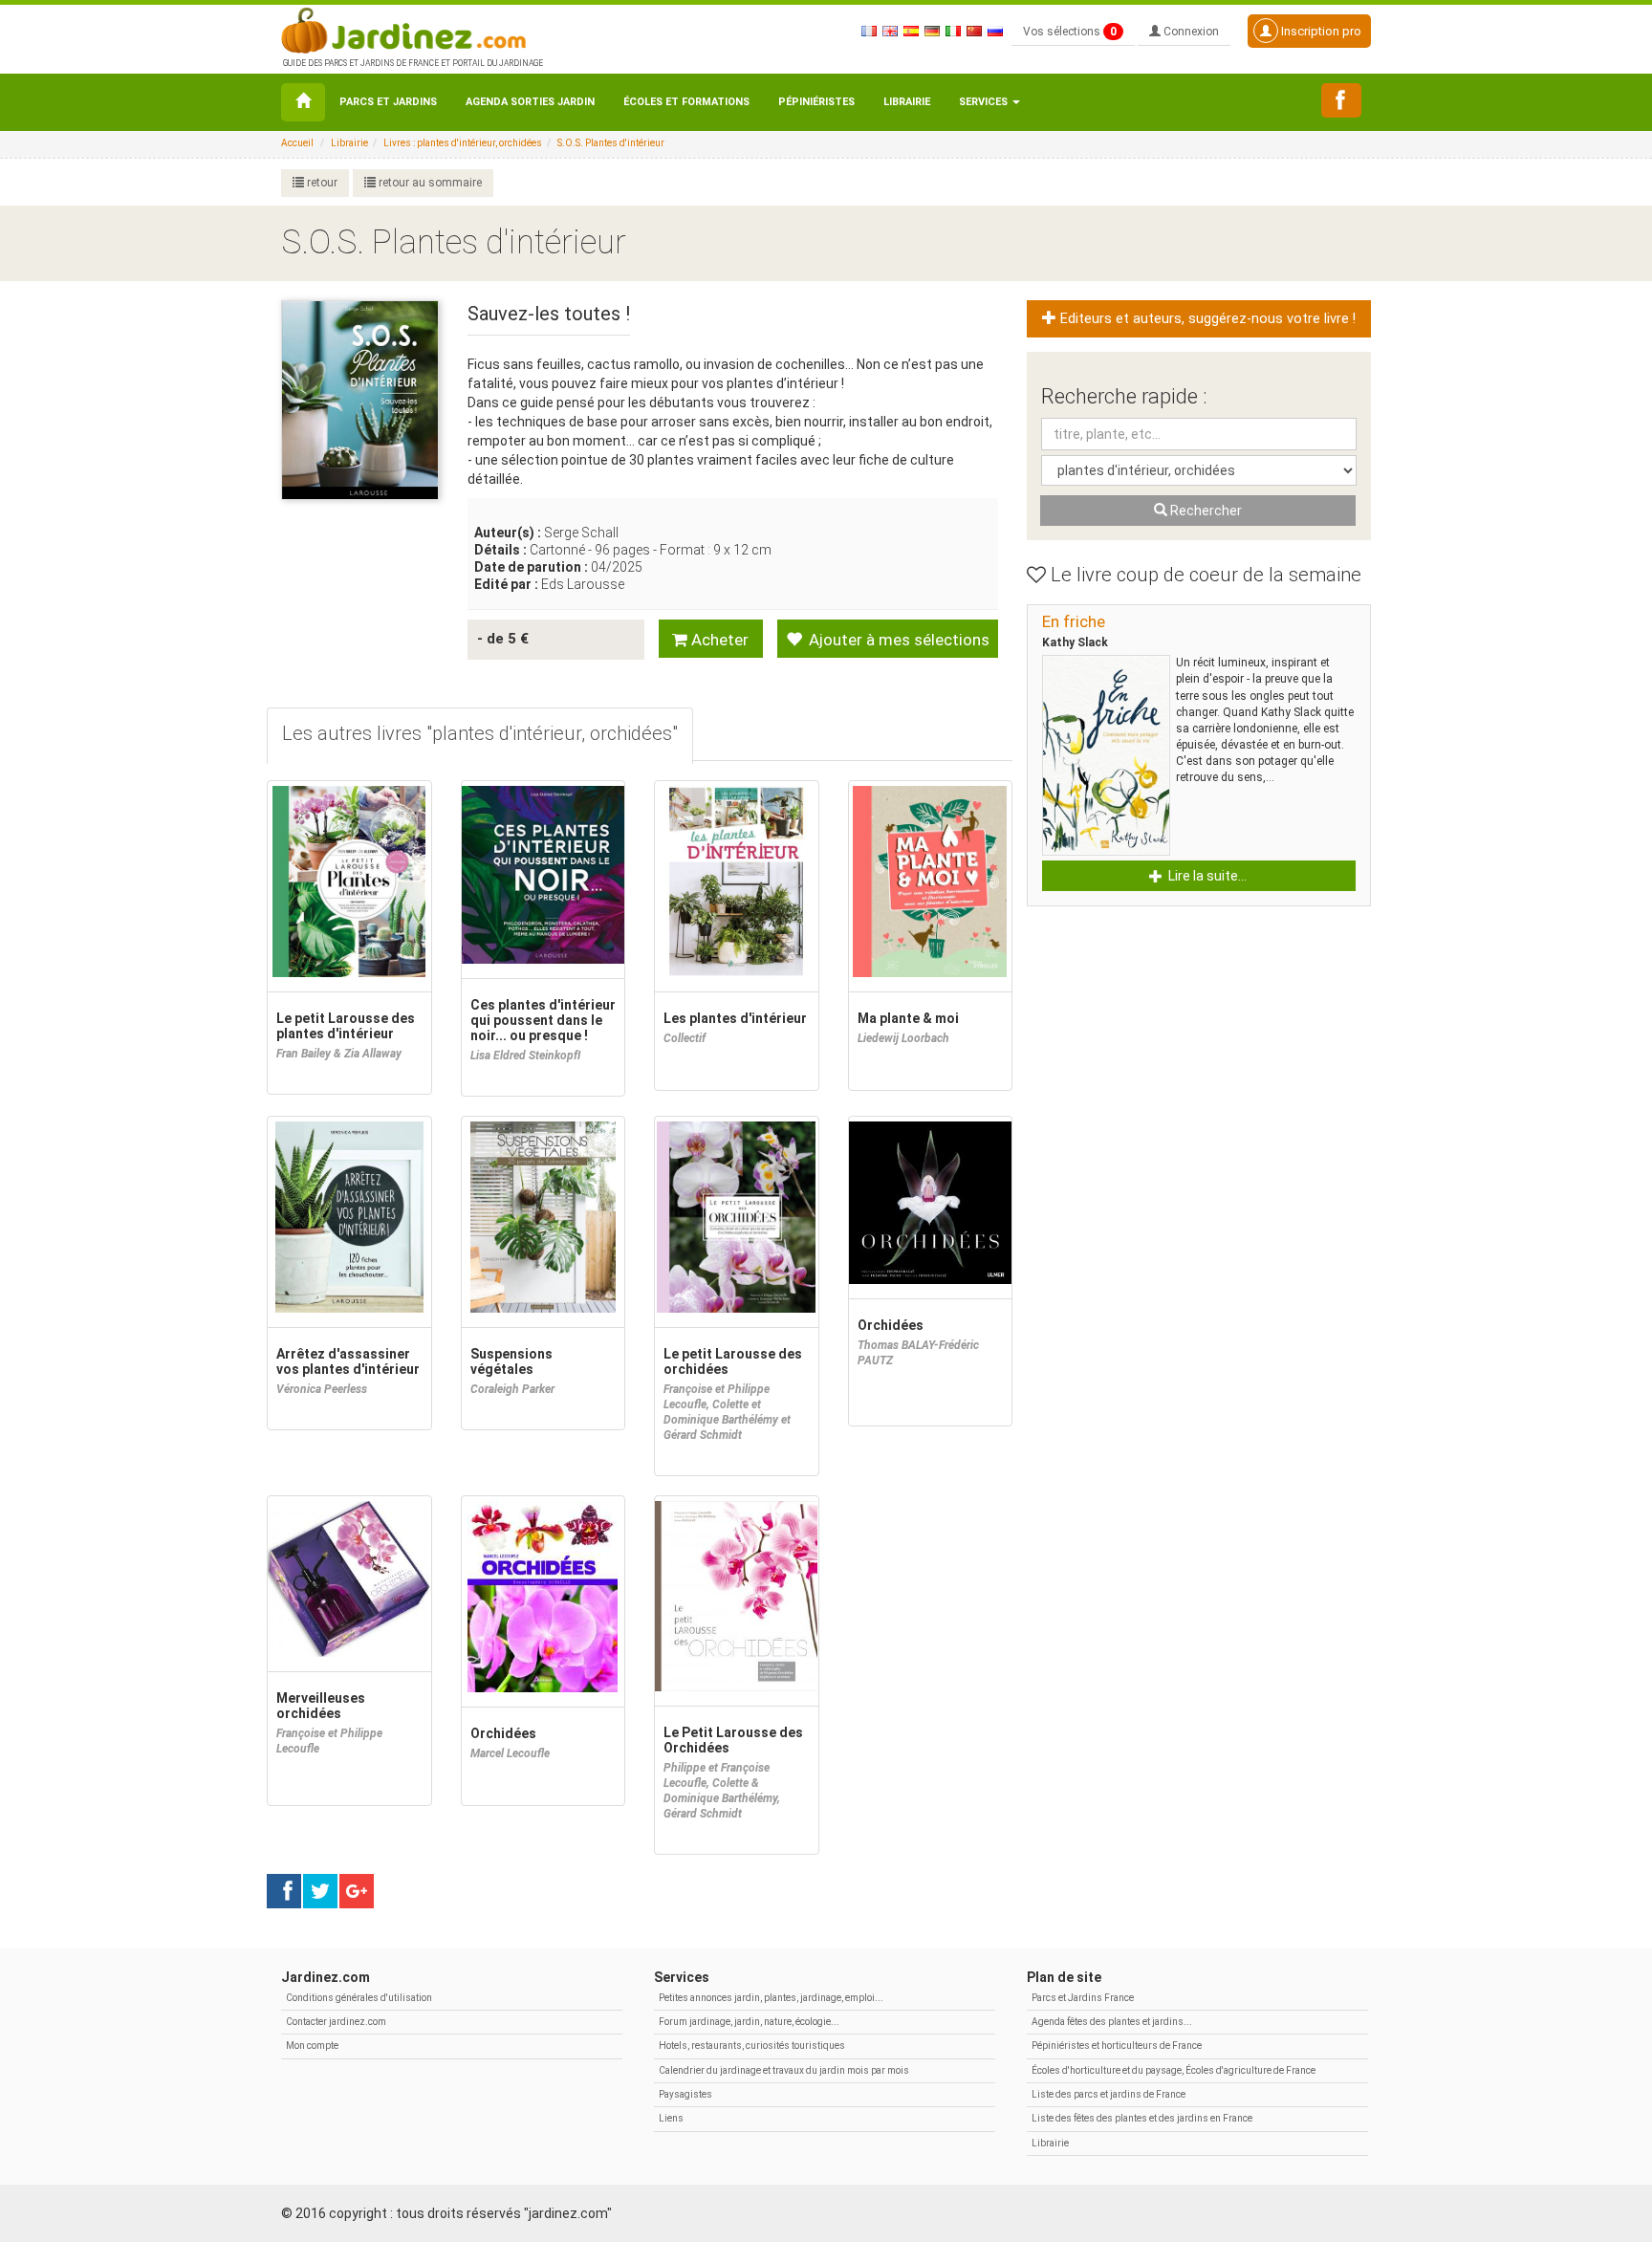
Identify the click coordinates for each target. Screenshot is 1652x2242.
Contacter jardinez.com (336, 2022)
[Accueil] (303, 102)
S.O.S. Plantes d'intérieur (611, 143)
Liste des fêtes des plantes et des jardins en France (1142, 2118)
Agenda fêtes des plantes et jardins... (1112, 2022)
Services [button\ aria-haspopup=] (985, 102)
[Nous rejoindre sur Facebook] (1341, 100)
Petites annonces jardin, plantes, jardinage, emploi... (771, 1998)
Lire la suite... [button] (1206, 876)
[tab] (480, 736)
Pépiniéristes (816, 102)
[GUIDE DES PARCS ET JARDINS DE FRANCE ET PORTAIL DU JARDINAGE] (411, 29)
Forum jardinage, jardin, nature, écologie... (749, 2022)
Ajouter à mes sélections (897, 640)
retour (321, 183)
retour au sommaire (429, 183)
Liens (671, 2118)
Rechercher (1205, 511)
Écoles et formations (686, 102)
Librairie (907, 102)
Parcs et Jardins (388, 102)
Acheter (718, 640)
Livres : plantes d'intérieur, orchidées (463, 143)
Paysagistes (685, 2094)
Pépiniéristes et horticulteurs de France (1117, 2046)
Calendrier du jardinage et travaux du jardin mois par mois (784, 2070)
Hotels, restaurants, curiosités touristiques (752, 2046)
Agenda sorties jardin (530, 102)
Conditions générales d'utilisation (359, 1998)
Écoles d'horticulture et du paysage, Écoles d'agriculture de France (1174, 2070)
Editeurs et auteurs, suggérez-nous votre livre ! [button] (1206, 319)
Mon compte (312, 2046)
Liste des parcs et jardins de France (1109, 2094)
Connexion (1190, 32)
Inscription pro (1320, 31)
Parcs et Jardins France (1083, 1998)
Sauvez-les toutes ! (549, 314)
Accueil (297, 143)
